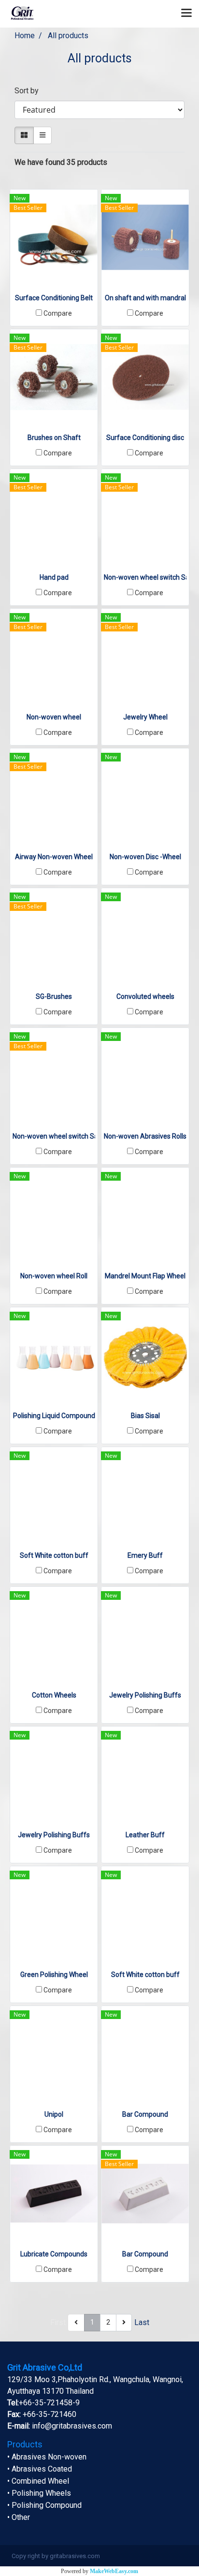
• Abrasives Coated (40, 2469)
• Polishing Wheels (39, 2493)
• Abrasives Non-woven (47, 2457)
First (58, 2322)
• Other (19, 2517)
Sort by (29, 91)
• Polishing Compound (44, 2505)
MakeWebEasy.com (114, 2571)
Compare (58, 313)
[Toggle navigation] (186, 14)
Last (142, 2322)
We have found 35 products (61, 162)
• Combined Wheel (38, 2481)
